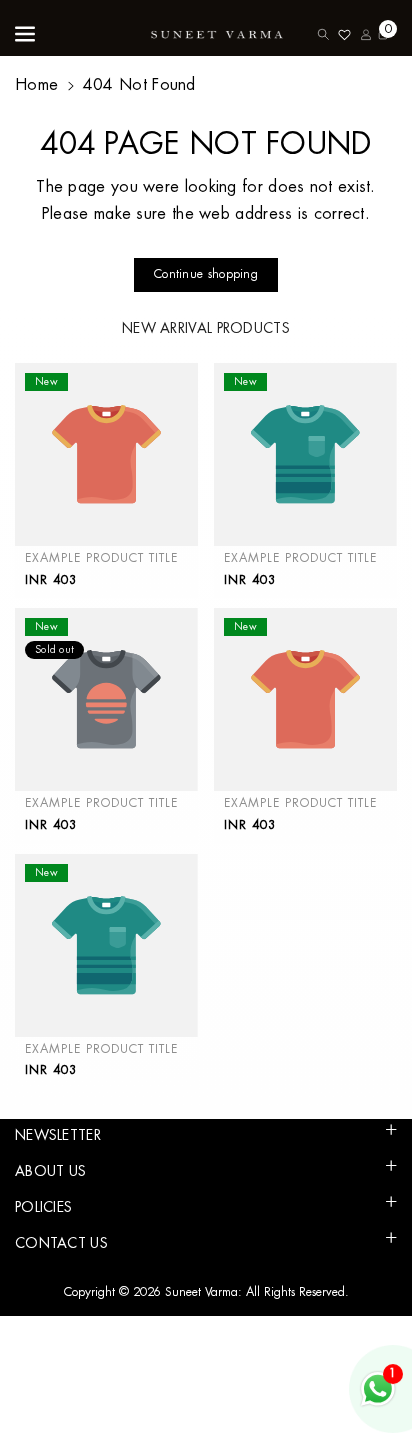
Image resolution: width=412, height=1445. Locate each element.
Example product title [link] (101, 558)
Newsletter (58, 1135)
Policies (43, 1207)
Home (36, 85)
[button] (27, 34)
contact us (61, 1243)
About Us (50, 1171)
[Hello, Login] (366, 34)
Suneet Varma (201, 1292)
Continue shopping (206, 274)
